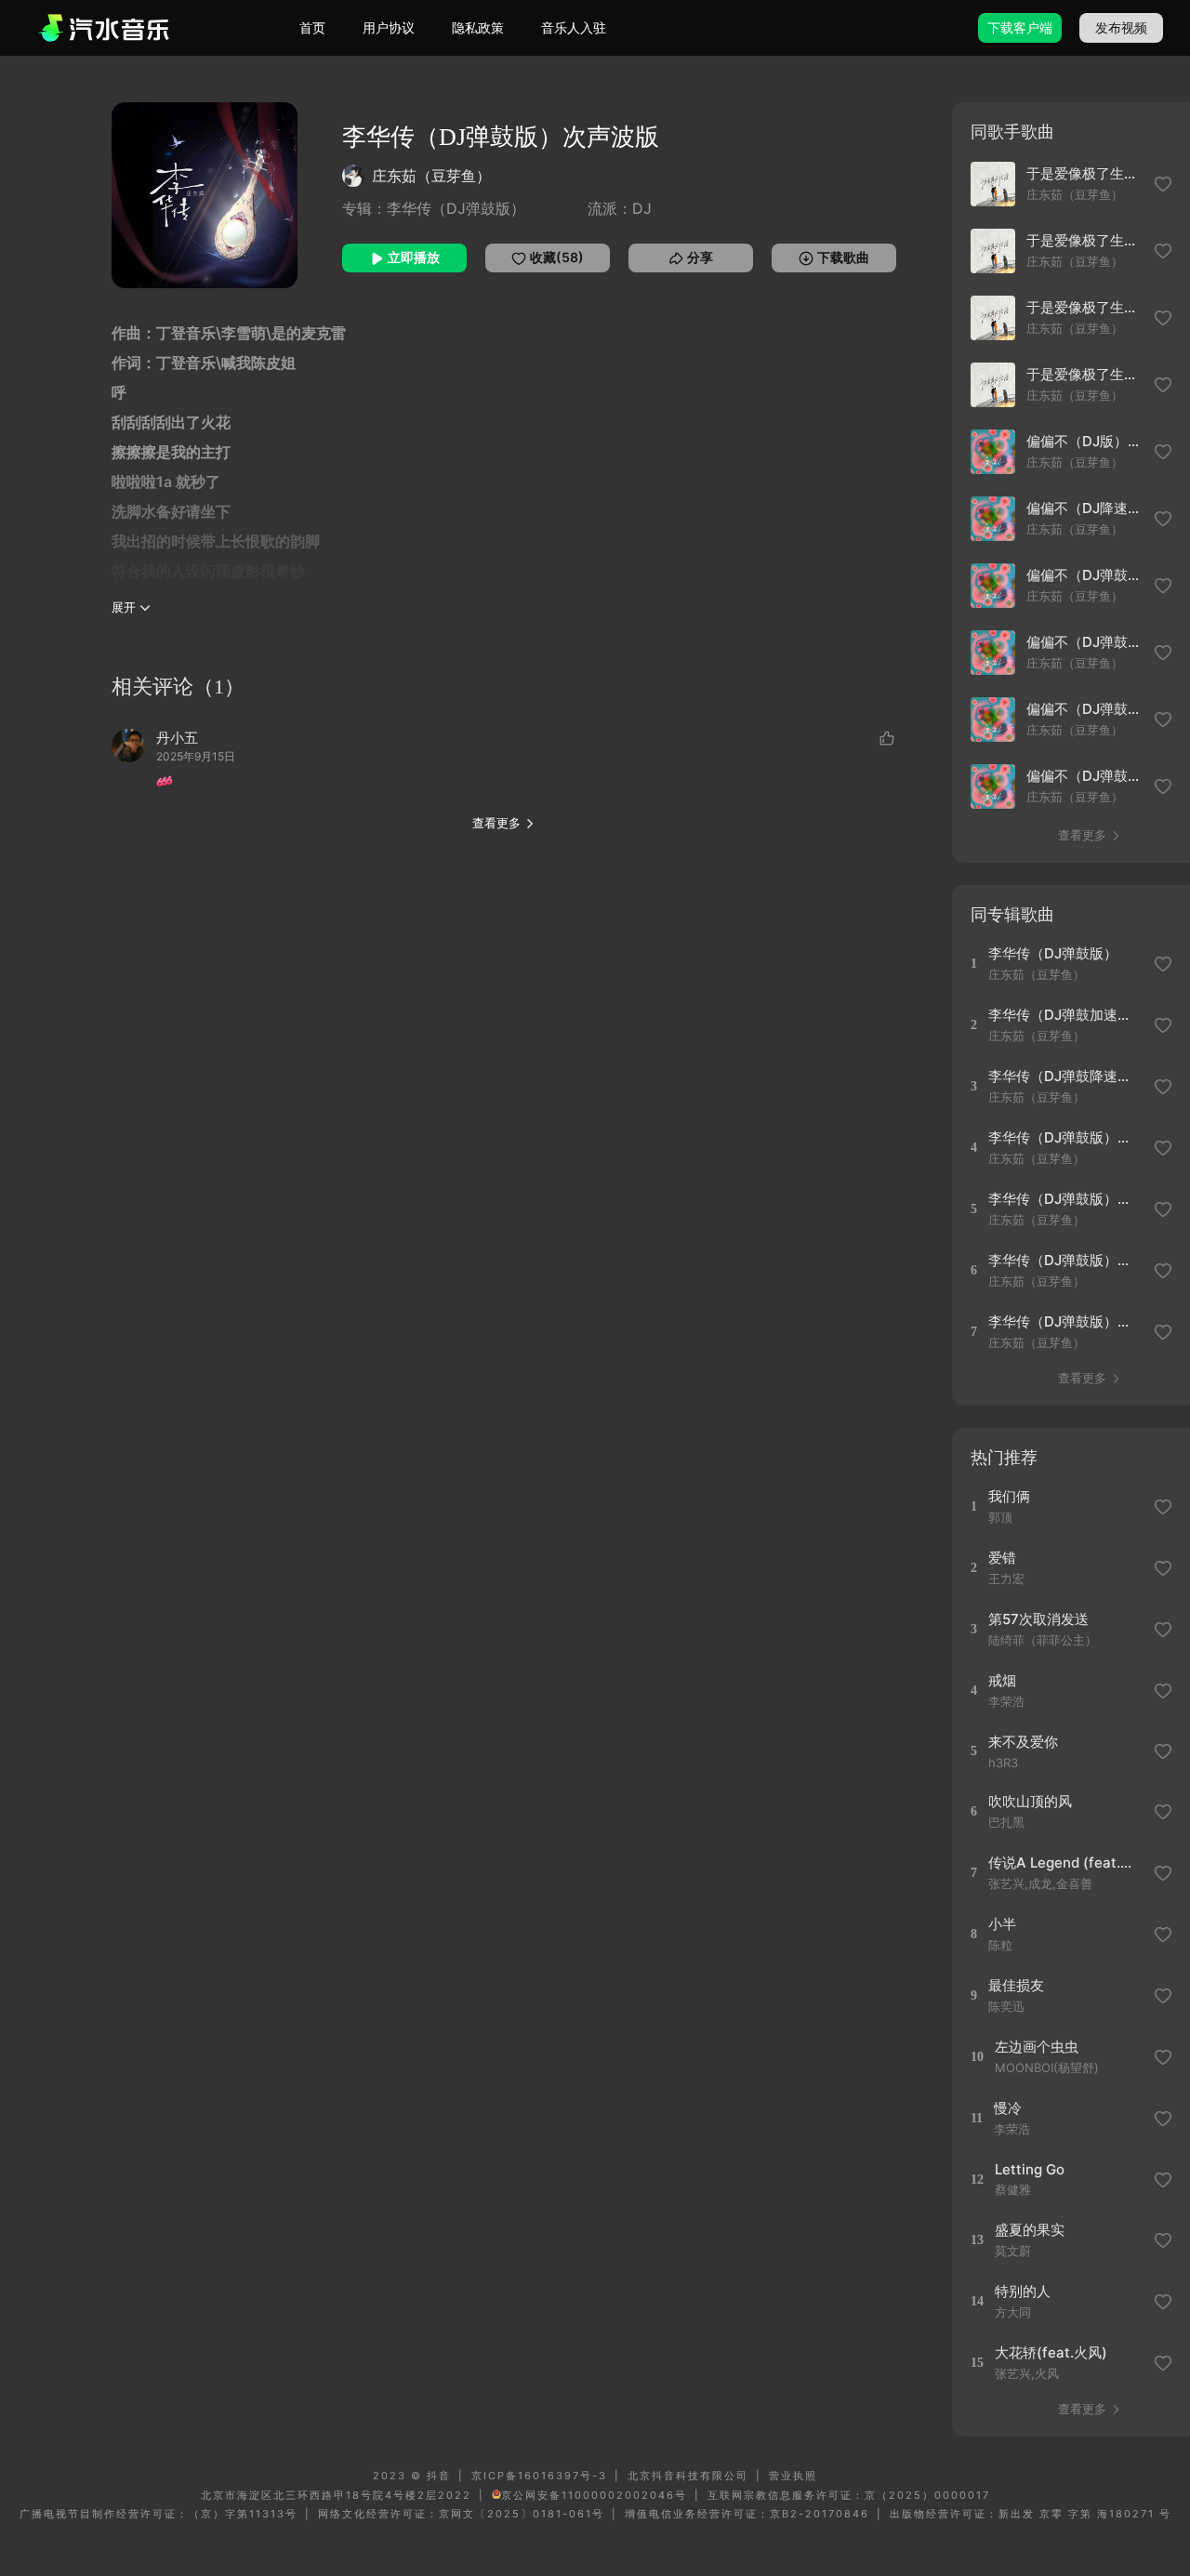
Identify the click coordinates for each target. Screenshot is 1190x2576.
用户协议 (389, 27)
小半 (1002, 1924)
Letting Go (1030, 2169)
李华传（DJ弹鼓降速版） (1065, 1076)
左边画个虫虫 (1037, 2047)
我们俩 (1009, 1496)
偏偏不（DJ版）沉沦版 (1085, 441)
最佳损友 (1016, 1985)
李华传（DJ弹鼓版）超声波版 (1065, 1260)
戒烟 (1002, 1680)
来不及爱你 (1023, 1742)
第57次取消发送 (1038, 1619)
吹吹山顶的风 (1030, 1801)
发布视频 (1121, 27)
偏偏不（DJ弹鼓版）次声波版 (1085, 575)
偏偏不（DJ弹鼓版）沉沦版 (1085, 709)
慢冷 (1008, 2108)
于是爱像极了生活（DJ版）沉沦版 (1085, 307)
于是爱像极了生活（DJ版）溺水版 (1085, 173)
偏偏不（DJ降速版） (1085, 508)
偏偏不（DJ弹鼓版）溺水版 (1085, 642)
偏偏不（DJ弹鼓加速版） (1085, 776)
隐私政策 (478, 27)
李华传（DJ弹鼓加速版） (1065, 1015)
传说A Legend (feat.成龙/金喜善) (1065, 1863)
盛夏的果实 (1030, 2230)
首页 (312, 27)
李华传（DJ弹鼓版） (1053, 953)
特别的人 (1023, 2291)
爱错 (1002, 1558)
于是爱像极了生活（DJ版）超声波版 (1085, 240)
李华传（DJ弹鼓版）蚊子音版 (1065, 1137)
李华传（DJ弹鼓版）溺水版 (1065, 1321)
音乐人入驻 (574, 27)
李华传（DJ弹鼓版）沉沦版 (1065, 1199)
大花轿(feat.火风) (1051, 2352)
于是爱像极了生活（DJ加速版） (1085, 374)
